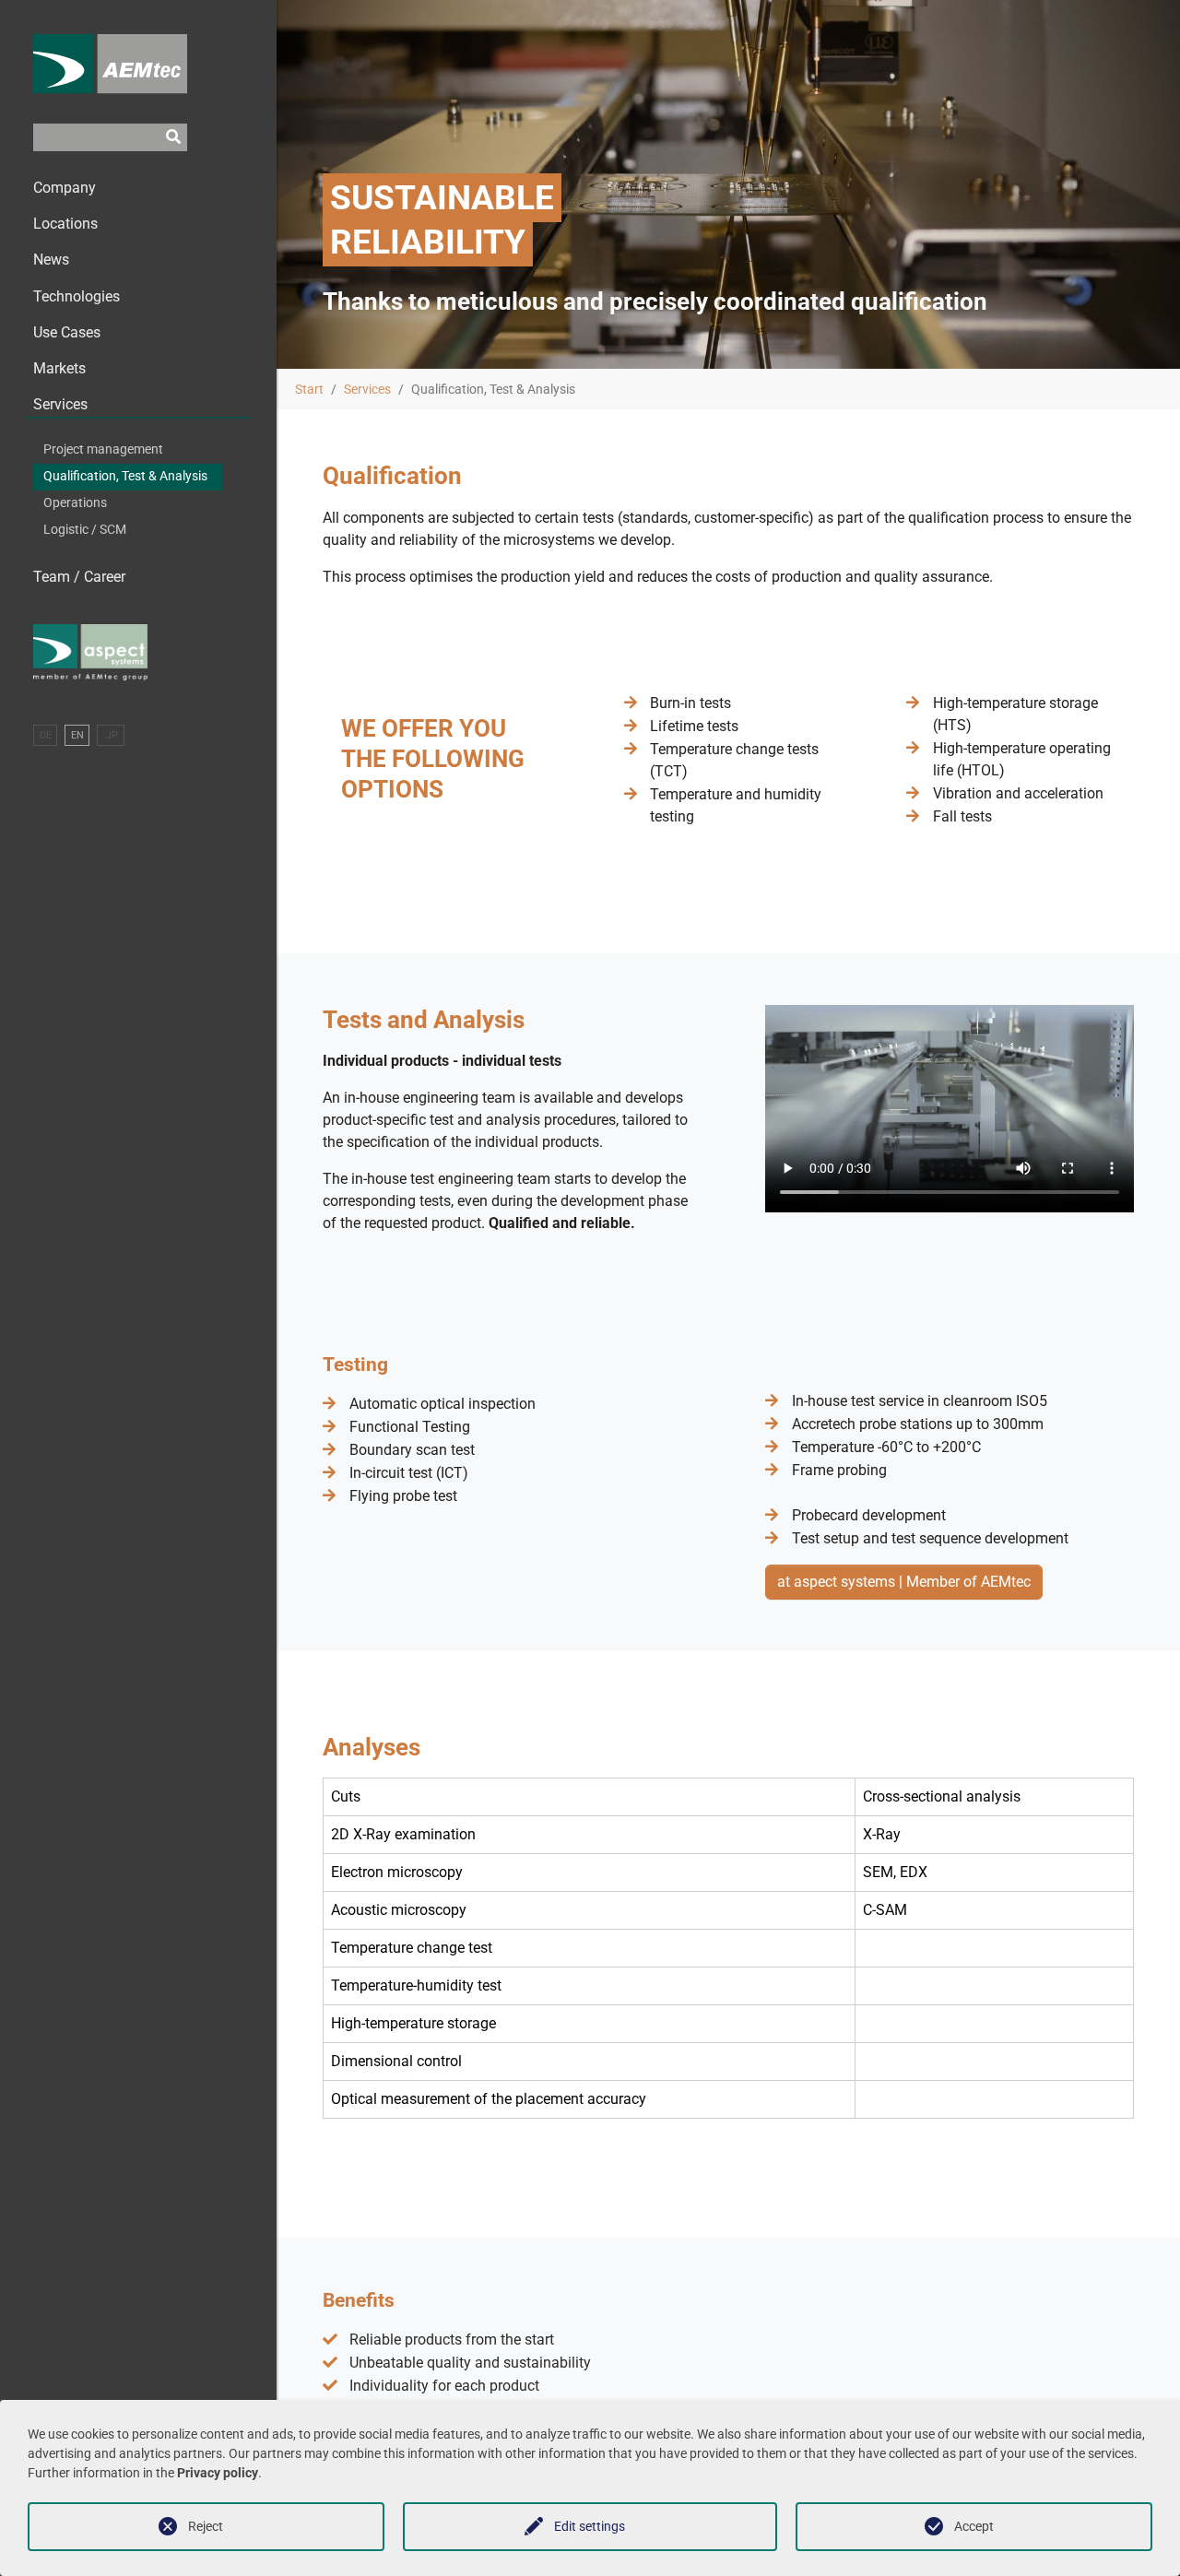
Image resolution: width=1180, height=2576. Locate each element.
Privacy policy (218, 2473)
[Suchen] (173, 137)
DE (46, 735)
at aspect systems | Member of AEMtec (904, 1582)
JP (111, 735)
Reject (206, 2526)
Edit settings (590, 2526)
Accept (974, 2526)
